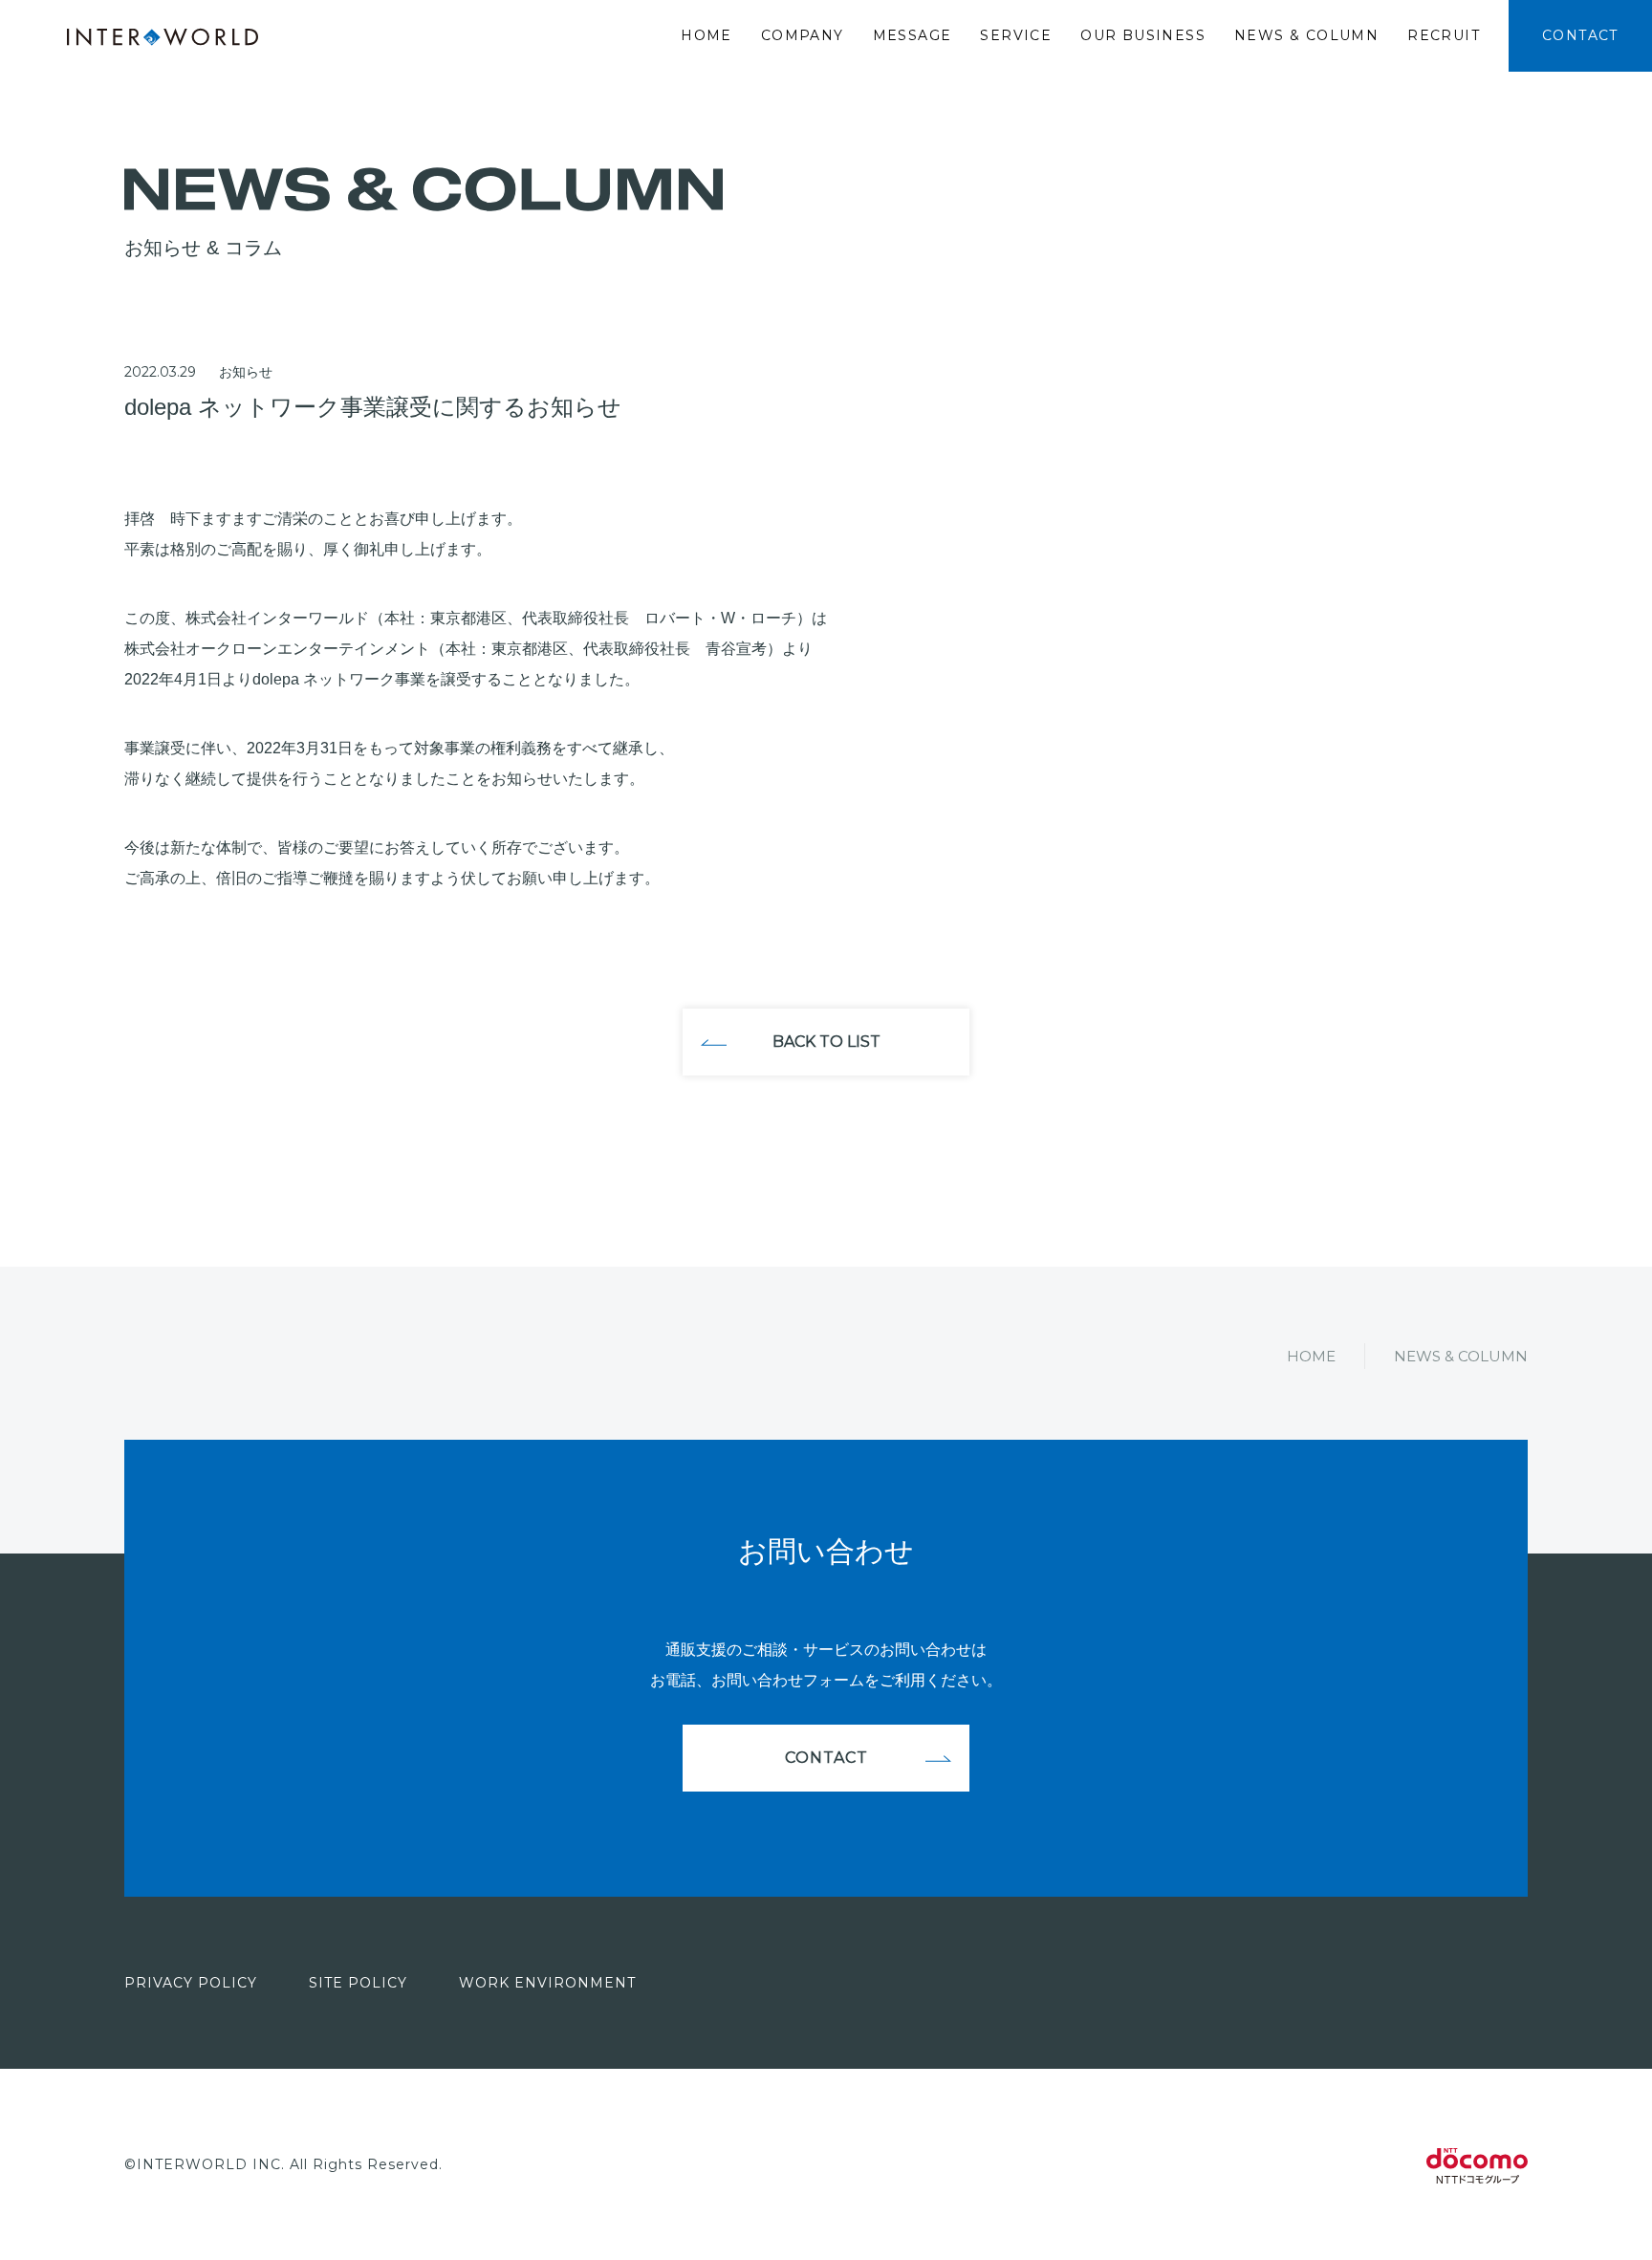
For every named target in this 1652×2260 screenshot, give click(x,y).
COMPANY (803, 35)
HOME (706, 35)
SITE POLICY (358, 1983)
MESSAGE (913, 35)
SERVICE (1016, 35)
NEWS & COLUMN (1306, 35)
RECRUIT (1444, 35)
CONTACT (1580, 35)
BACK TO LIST (826, 1042)
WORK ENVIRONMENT (547, 1983)
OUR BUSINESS (1143, 35)
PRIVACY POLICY (191, 1983)
